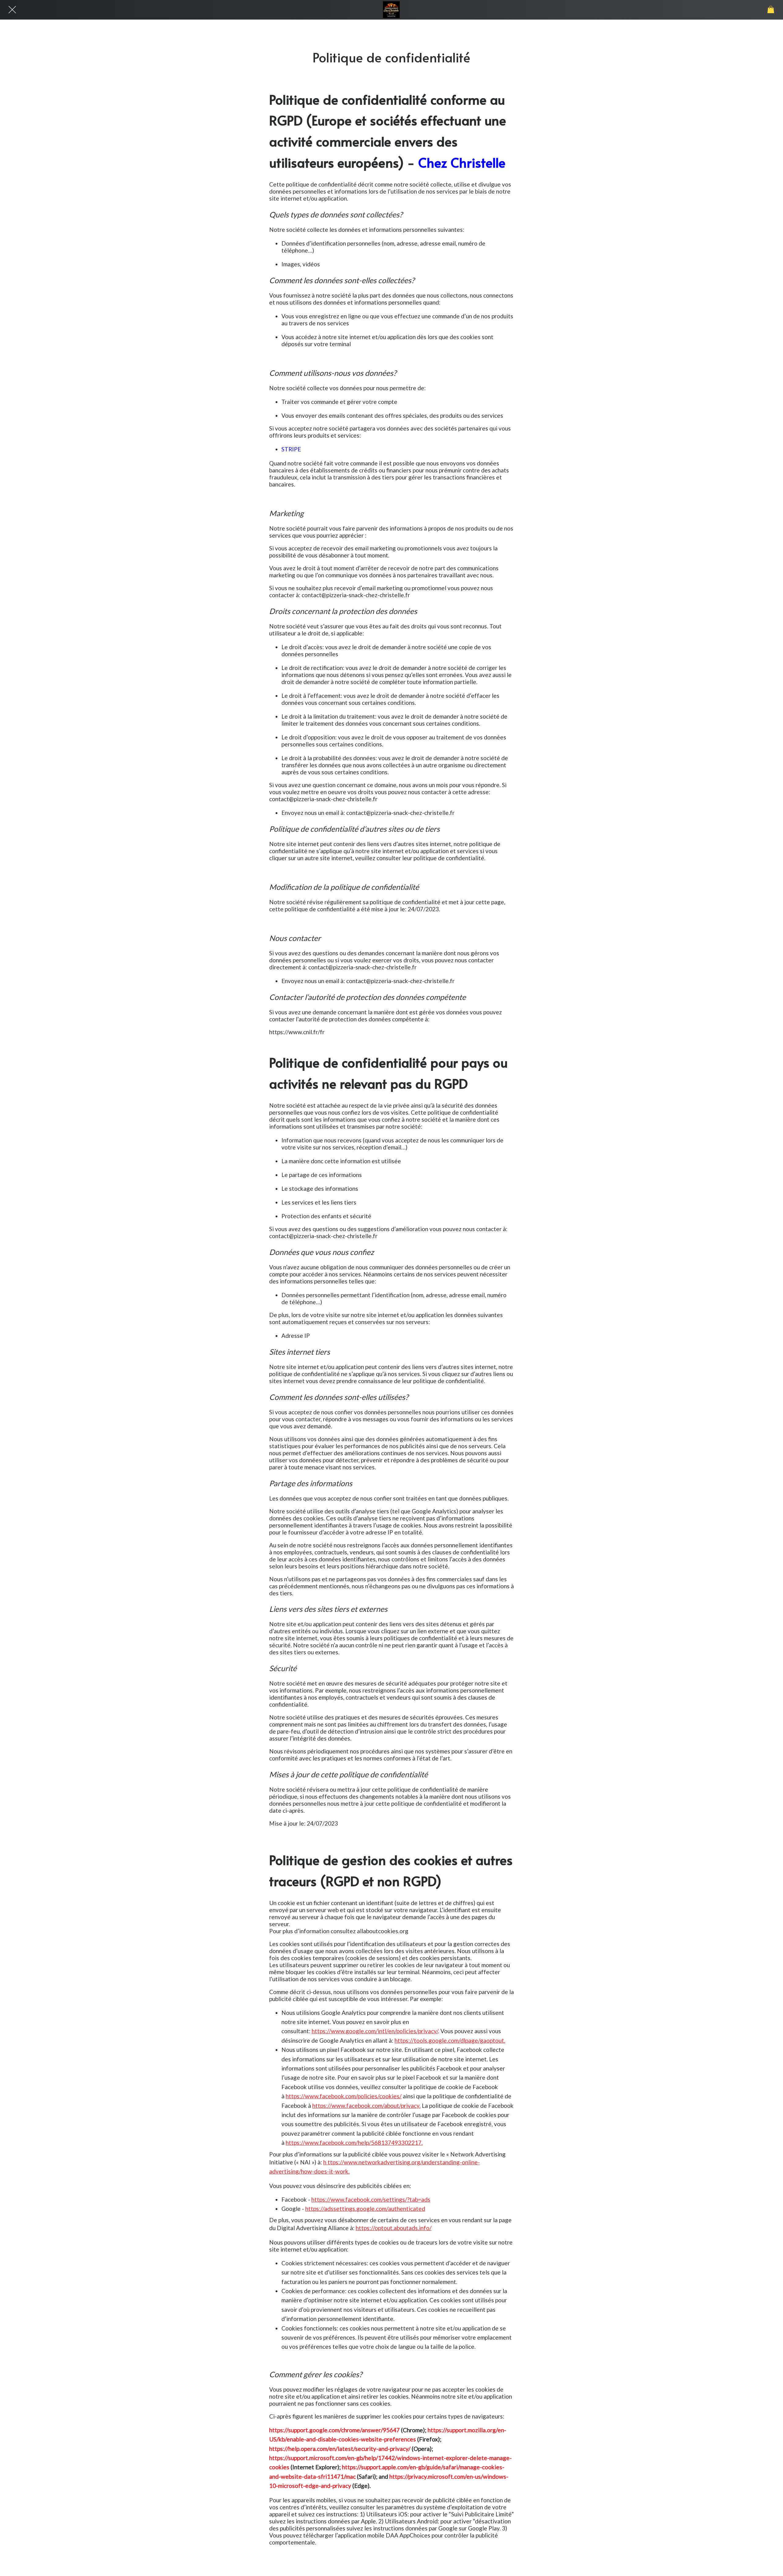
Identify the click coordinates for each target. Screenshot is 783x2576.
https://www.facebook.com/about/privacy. (366, 2106)
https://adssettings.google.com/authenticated (365, 2209)
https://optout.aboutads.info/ (394, 2228)
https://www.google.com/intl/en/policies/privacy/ (375, 2031)
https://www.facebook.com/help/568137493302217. (354, 2143)
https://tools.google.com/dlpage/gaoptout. (450, 2040)
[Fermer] (12, 10)
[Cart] (771, 10)
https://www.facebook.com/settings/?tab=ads (371, 2199)
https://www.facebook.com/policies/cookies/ (344, 2096)
